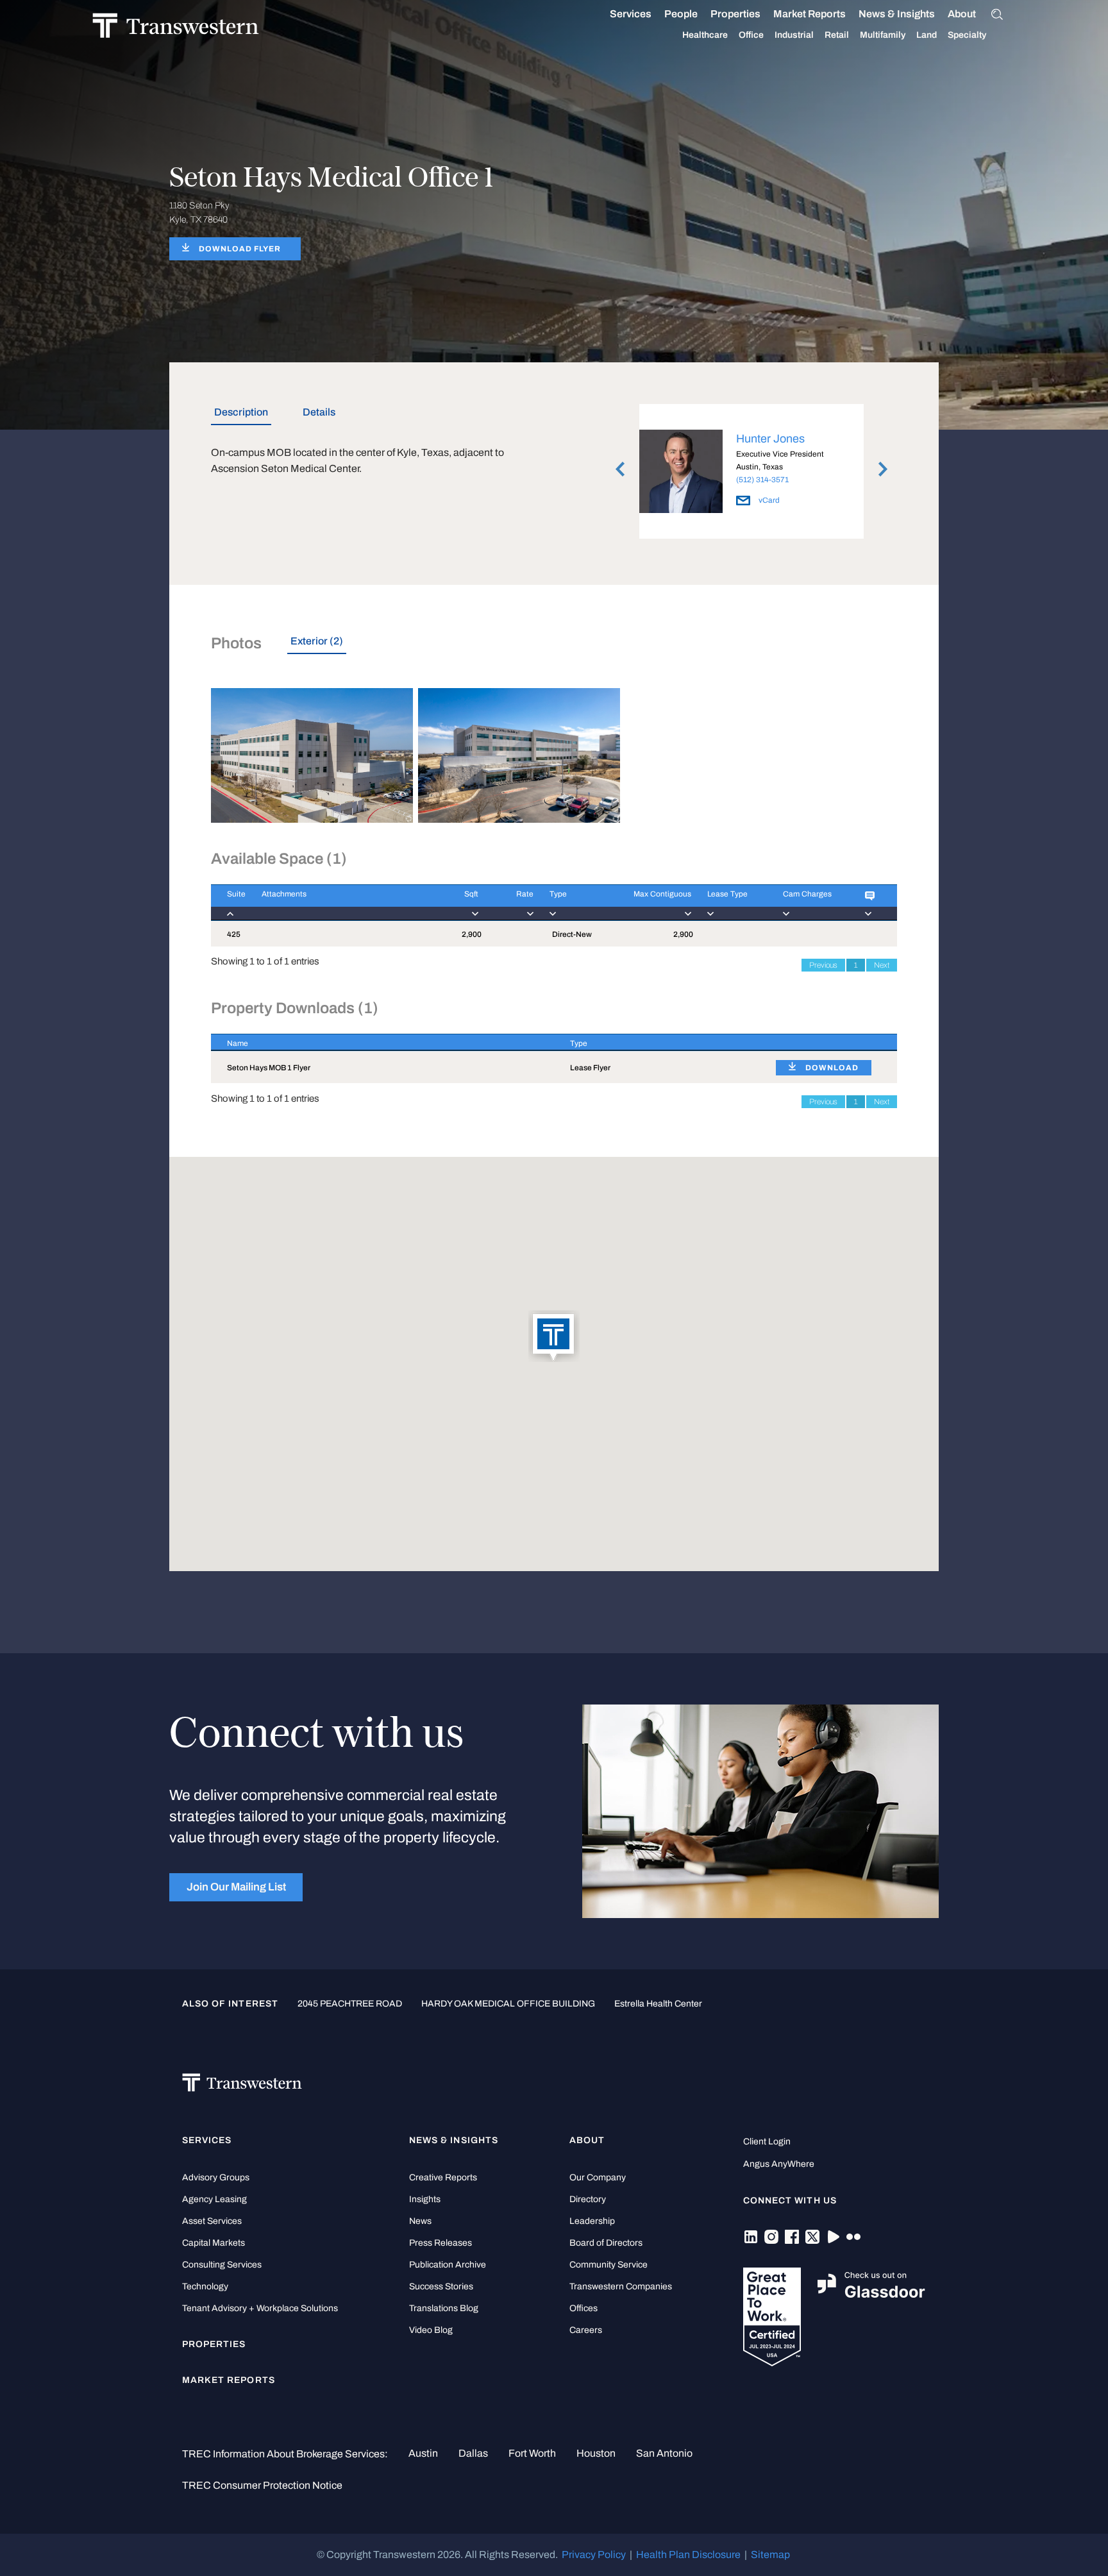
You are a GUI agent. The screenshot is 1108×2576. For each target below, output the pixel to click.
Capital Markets (214, 2243)
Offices (583, 2308)
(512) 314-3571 (762, 480)
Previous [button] (620, 469)
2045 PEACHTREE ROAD (350, 2004)
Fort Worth (532, 2453)
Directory (588, 2199)
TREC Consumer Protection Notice (262, 2485)
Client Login (767, 2142)
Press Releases (441, 2243)
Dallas (473, 2453)
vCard (768, 500)
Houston (596, 2453)
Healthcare (705, 35)
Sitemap (770, 2555)
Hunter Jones (770, 439)
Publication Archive (448, 2265)
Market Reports (810, 14)
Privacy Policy (594, 2555)
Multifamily (883, 35)
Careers (586, 2330)
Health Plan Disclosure (688, 2555)
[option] (751, 474)
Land (927, 35)
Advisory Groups (216, 2177)
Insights (425, 2199)
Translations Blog (444, 2308)
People (681, 14)
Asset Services (212, 2221)
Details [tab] (319, 412)
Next (882, 965)
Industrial (794, 35)
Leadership (592, 2221)
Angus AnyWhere (779, 2164)
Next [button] (883, 469)
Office (751, 35)
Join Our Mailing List (236, 1887)
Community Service (609, 2265)
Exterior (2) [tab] (317, 641)
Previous (823, 965)
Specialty (967, 35)
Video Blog (431, 2330)
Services (631, 14)
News (420, 2221)
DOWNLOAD (832, 1068)
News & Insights (897, 14)
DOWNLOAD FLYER (240, 249)
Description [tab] (241, 412)
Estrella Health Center (658, 2004)
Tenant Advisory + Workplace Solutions (260, 2308)
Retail (837, 35)
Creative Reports (443, 2177)
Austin (423, 2453)
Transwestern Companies (621, 2286)
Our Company (598, 2177)
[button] (554, 1337)
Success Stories (441, 2286)
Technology (205, 2286)
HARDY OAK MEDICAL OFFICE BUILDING (508, 2004)
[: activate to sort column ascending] (873, 903)
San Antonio (664, 2453)
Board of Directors (606, 2243)
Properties (735, 14)
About (962, 14)
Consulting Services (222, 2265)
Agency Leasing (214, 2199)
